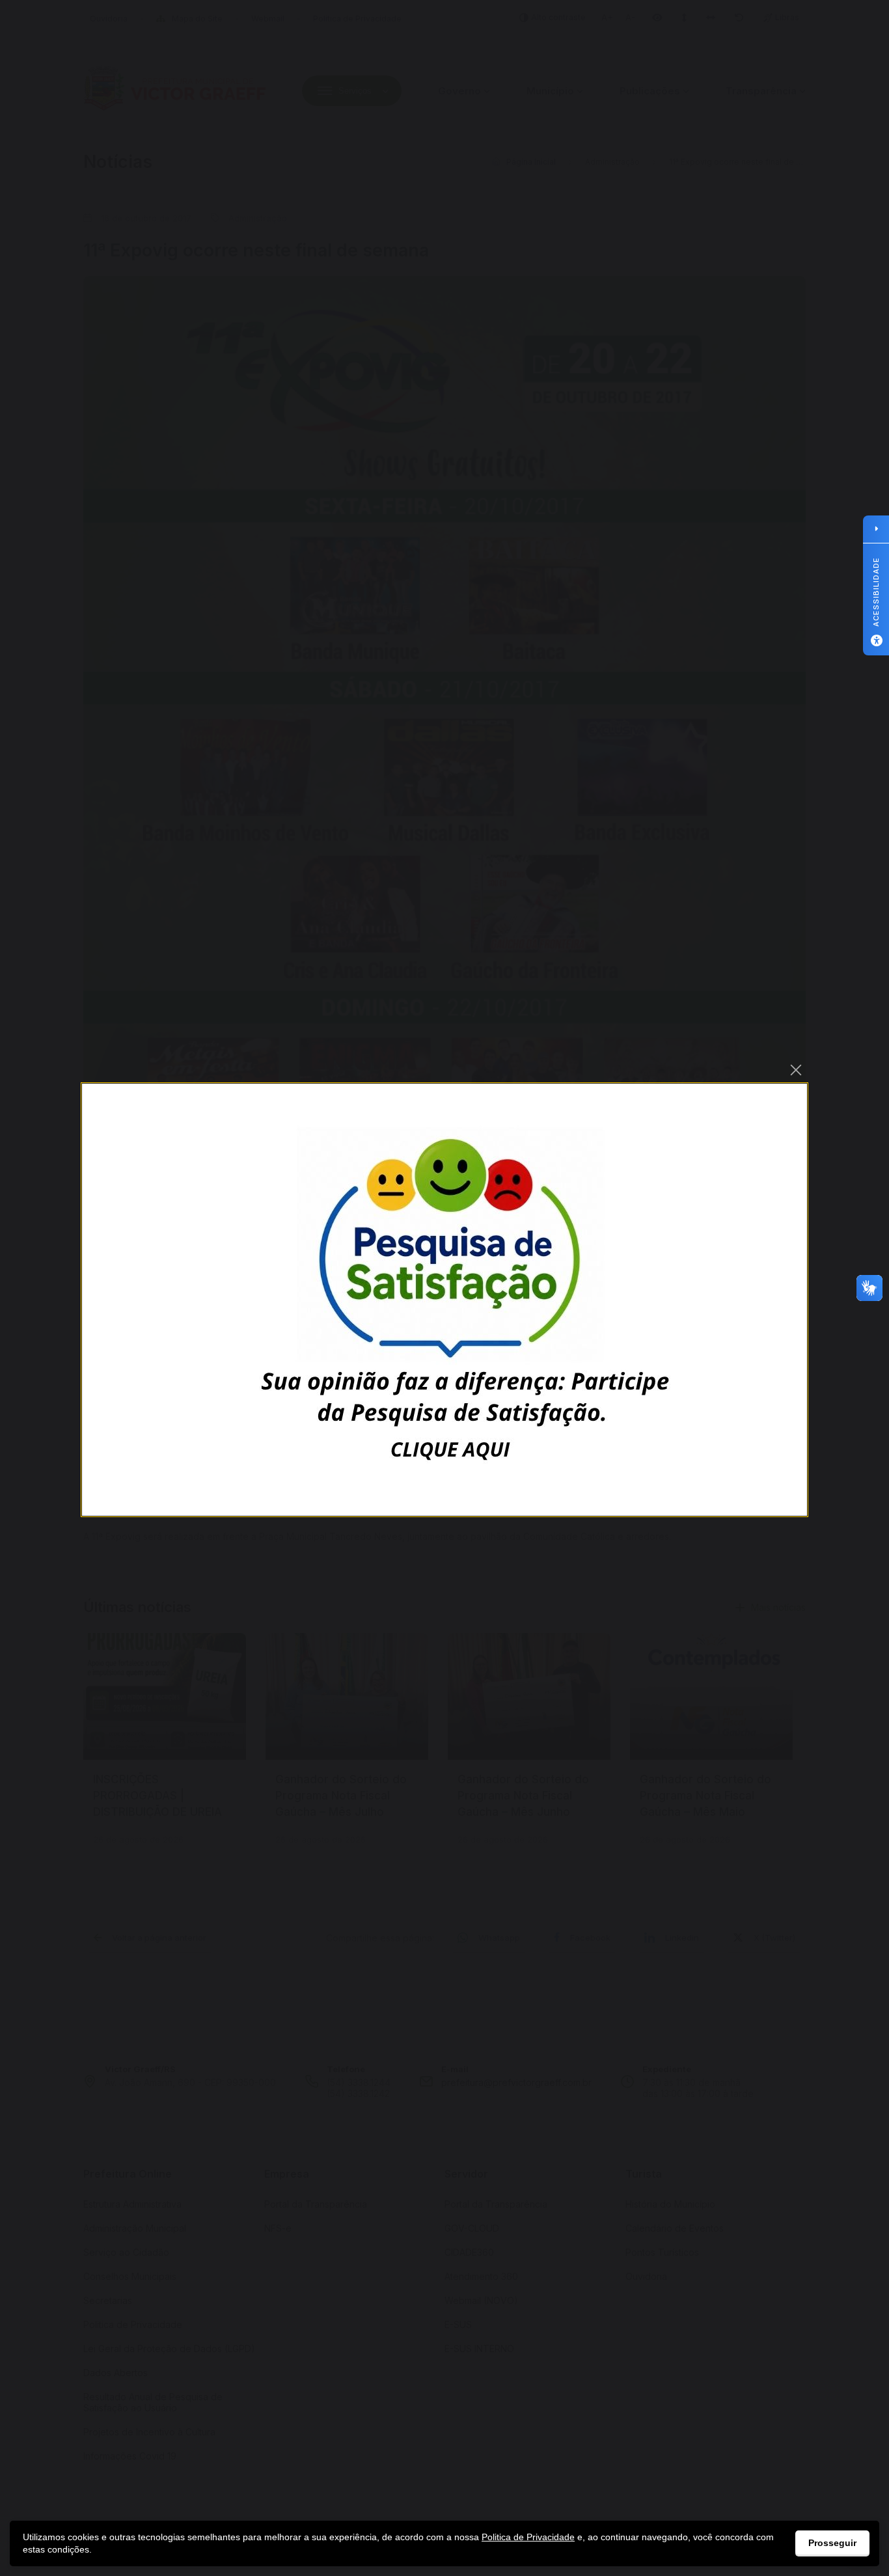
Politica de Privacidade (528, 2537)
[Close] (796, 1070)
